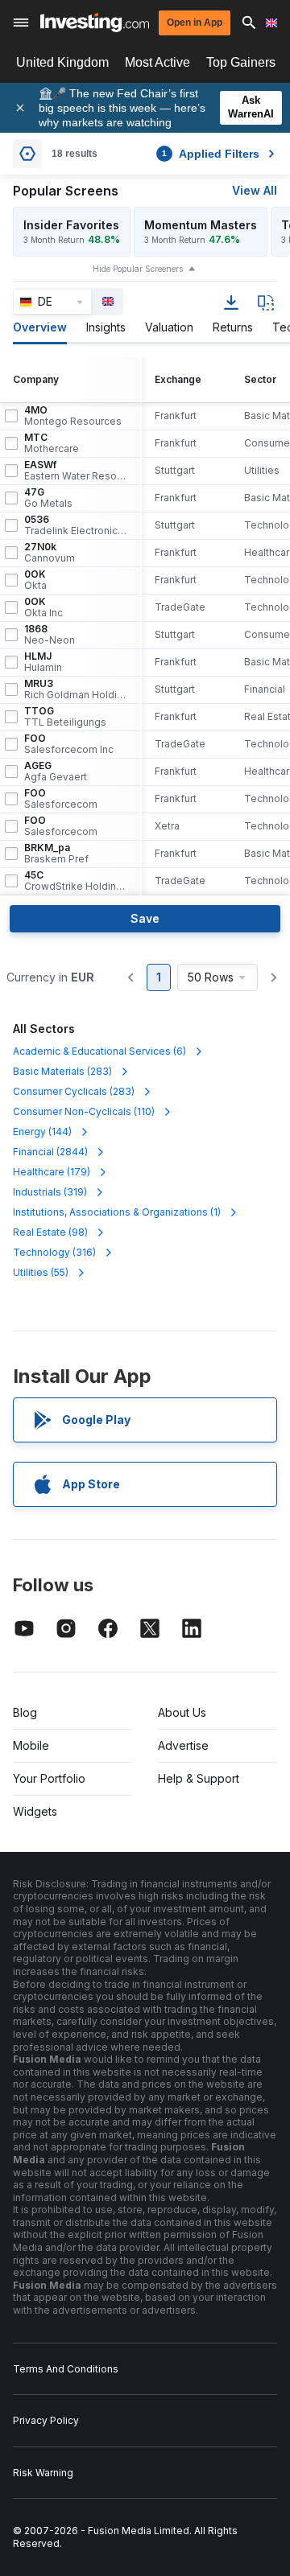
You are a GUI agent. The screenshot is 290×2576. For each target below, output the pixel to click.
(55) (41, 1272)
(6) (99, 1051)
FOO (69, 744)
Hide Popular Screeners (138, 269)
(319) (50, 1192)
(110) (84, 1111)
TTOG (65, 717)
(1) (117, 1212)
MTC (52, 443)
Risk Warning (43, 2473)
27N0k (50, 553)
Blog (25, 1712)
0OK (35, 580)
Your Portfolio (49, 1778)
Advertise (183, 1745)
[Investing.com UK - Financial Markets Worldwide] (95, 23)
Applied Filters (211, 154)
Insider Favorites (71, 225)
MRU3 (76, 689)
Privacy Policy (46, 2420)
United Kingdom (62, 62)
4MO (73, 416)
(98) (50, 1232)
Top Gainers (241, 62)
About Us (182, 1712)
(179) (52, 1172)
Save (145, 918)
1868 (50, 635)
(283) (62, 1071)
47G (48, 498)
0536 (76, 525)
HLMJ (43, 662)
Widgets (35, 1811)
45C (76, 881)
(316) (54, 1252)
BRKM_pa (56, 854)
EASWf (76, 471)
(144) (42, 1132)
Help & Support (199, 1778)
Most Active (157, 62)
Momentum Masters (201, 225)
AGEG (56, 772)
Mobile (31, 1745)
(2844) (50, 1152)
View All (255, 190)
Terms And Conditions (66, 2369)
